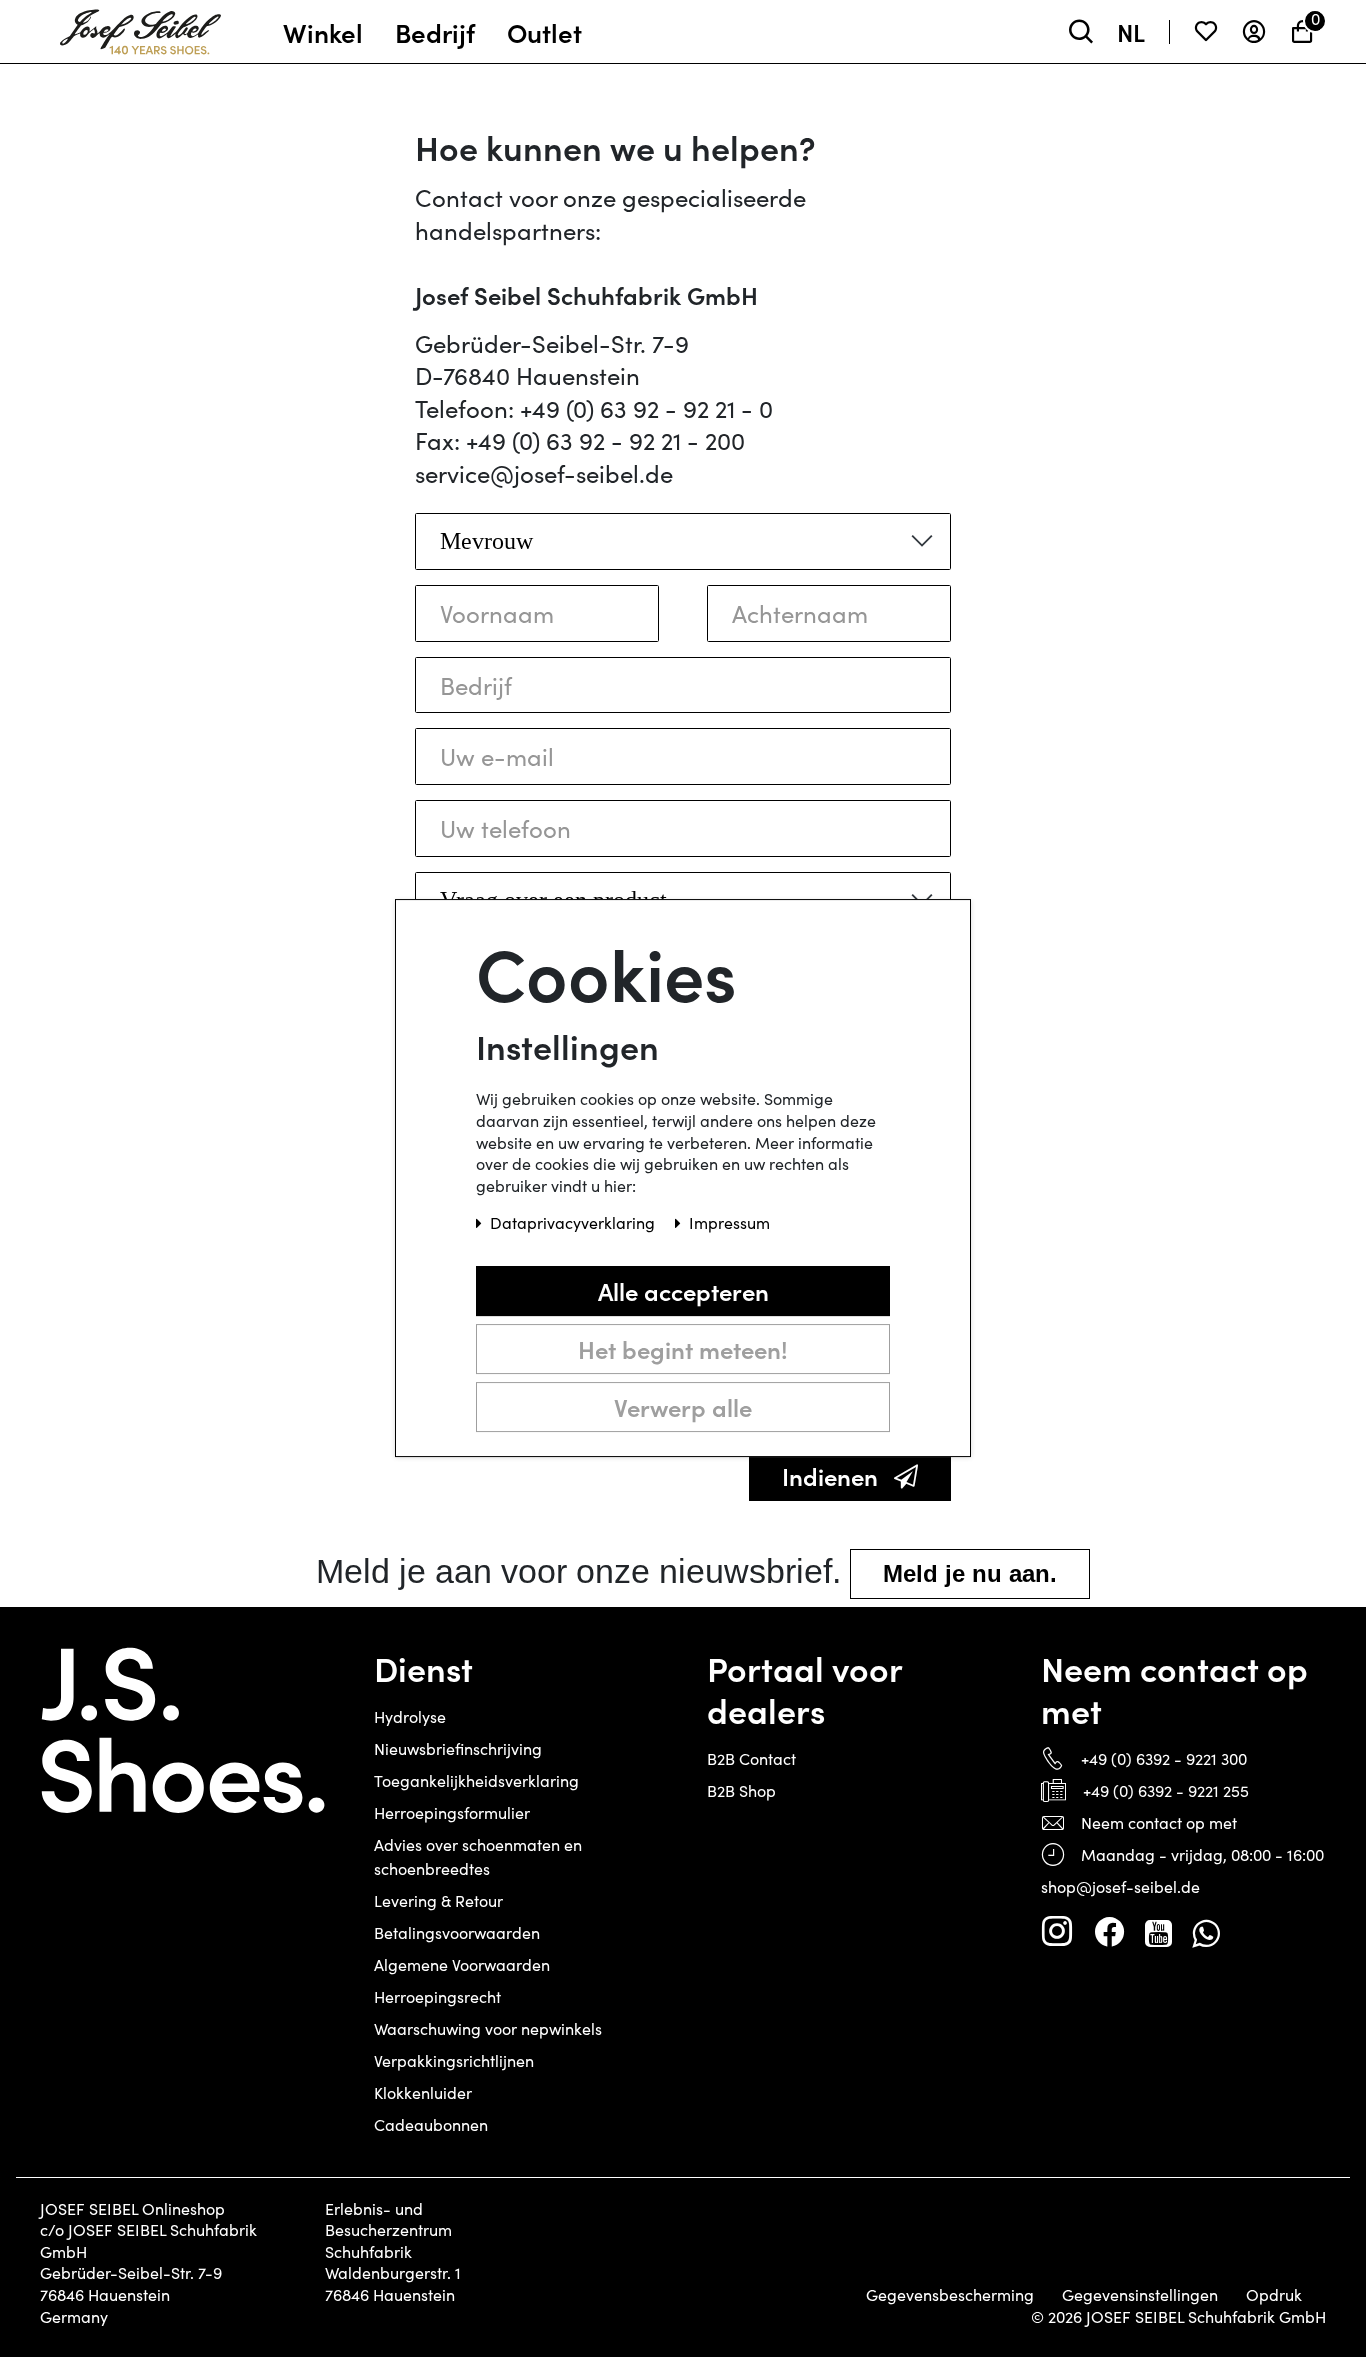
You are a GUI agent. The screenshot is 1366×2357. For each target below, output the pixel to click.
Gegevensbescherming (950, 2295)
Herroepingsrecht (437, 1996)
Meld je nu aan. (970, 1573)
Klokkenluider (423, 2092)
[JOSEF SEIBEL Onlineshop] (140, 27)
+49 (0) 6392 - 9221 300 (1164, 1758)
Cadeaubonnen (431, 2124)
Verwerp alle (683, 1407)
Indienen (830, 1475)
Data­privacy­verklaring (574, 1223)
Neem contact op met (1159, 1822)
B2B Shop (741, 1790)
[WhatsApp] (1205, 1932)
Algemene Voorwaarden (462, 1964)
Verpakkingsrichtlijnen (454, 2060)
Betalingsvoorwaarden (457, 1932)
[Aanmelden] (1254, 31)
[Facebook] (1109, 1932)
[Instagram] (1057, 1932)
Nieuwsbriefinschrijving (458, 1748)
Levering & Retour (438, 1900)
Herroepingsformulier (452, 1812)
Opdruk (1274, 2295)
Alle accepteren (683, 1291)
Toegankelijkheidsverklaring (476, 1780)
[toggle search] (1081, 31)
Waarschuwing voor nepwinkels (488, 2028)
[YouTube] (1158, 1932)
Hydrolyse (410, 1716)
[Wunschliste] (1206, 31)
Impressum (729, 1223)
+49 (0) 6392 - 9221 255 (1166, 1790)
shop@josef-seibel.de (1120, 1886)
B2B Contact (751, 1758)
